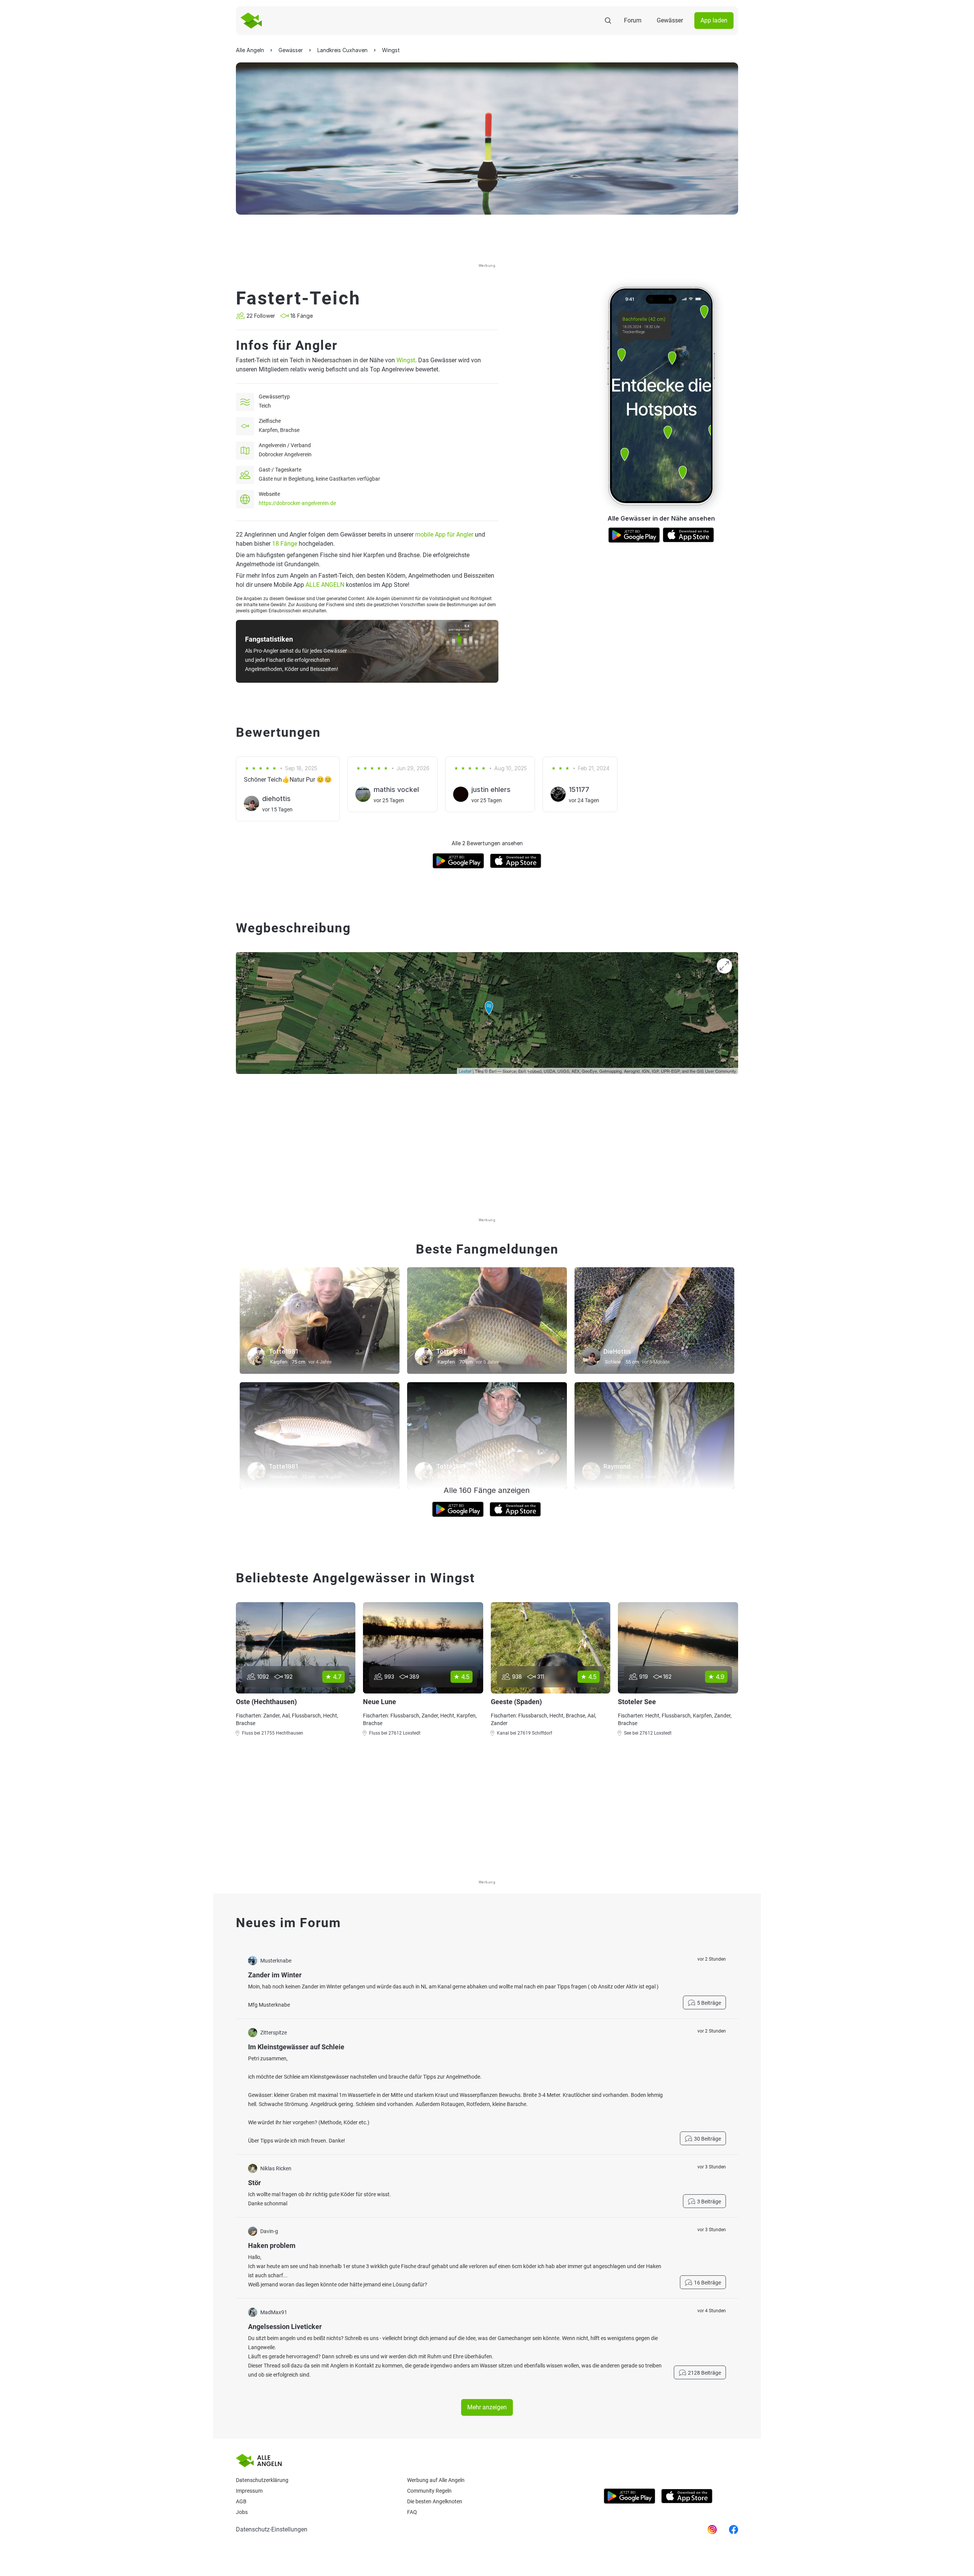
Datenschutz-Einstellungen (272, 2529)
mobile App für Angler (444, 534)
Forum (633, 20)
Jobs (242, 2512)
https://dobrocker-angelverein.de (297, 503)
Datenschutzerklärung (262, 2480)
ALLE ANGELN (325, 585)
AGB (241, 2501)
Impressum (249, 2491)
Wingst (406, 360)
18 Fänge (285, 544)
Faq (412, 2512)
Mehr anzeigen (487, 2407)
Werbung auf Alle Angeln (436, 2480)
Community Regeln (429, 2491)
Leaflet (465, 1071)
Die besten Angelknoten (435, 2501)
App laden (714, 20)
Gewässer (670, 20)
